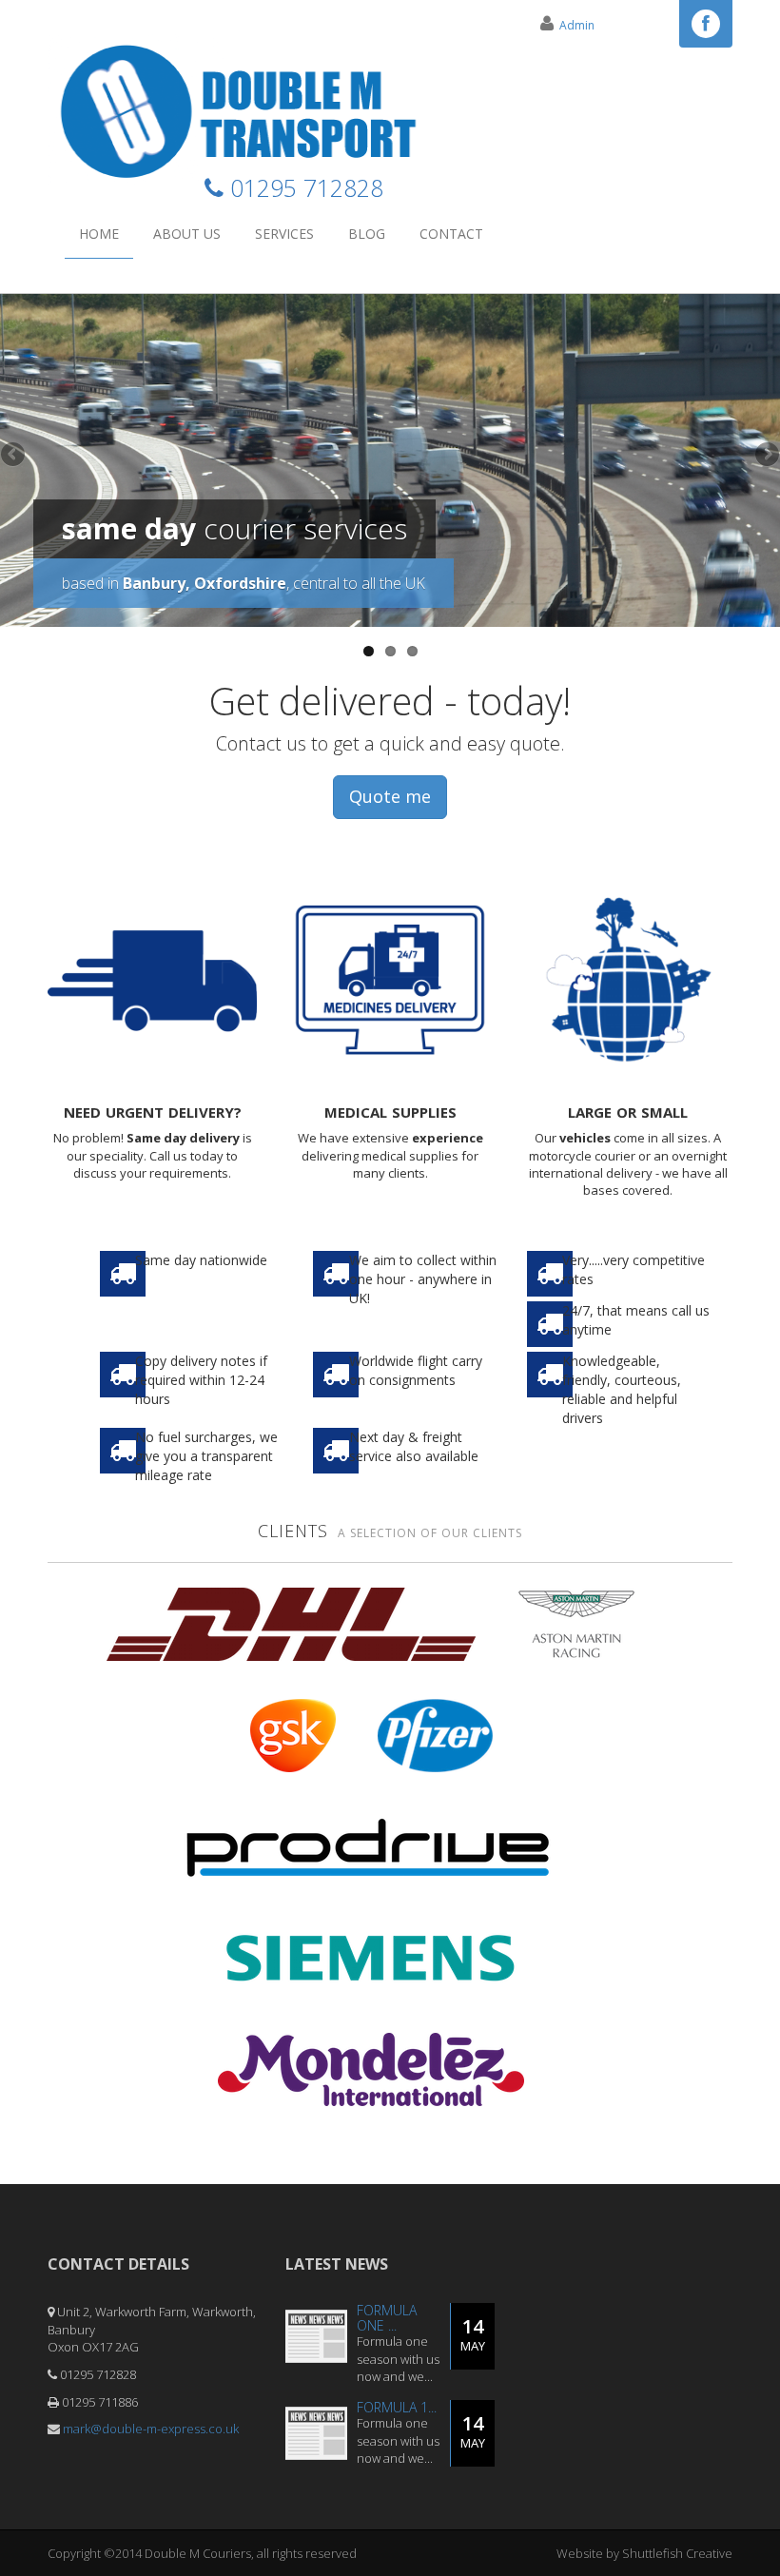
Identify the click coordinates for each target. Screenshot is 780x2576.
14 (473, 2334)
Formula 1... (397, 2407)
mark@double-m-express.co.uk (151, 2429)
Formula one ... (387, 2317)
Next (766, 456)
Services (284, 234)
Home (99, 234)
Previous (14, 456)
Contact (451, 234)
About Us (187, 234)
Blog (367, 234)
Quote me (390, 796)
